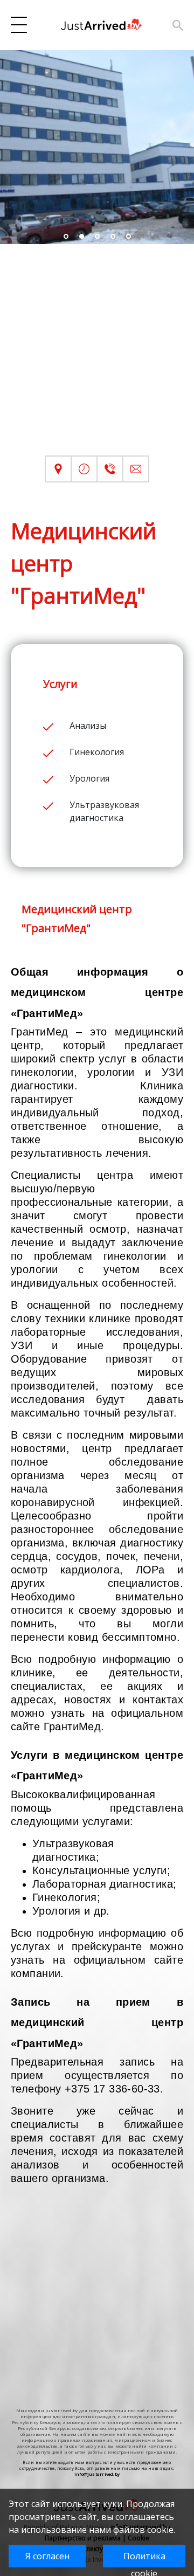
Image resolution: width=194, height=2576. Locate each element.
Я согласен (47, 2556)
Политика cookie (144, 2559)
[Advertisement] (97, 358)
